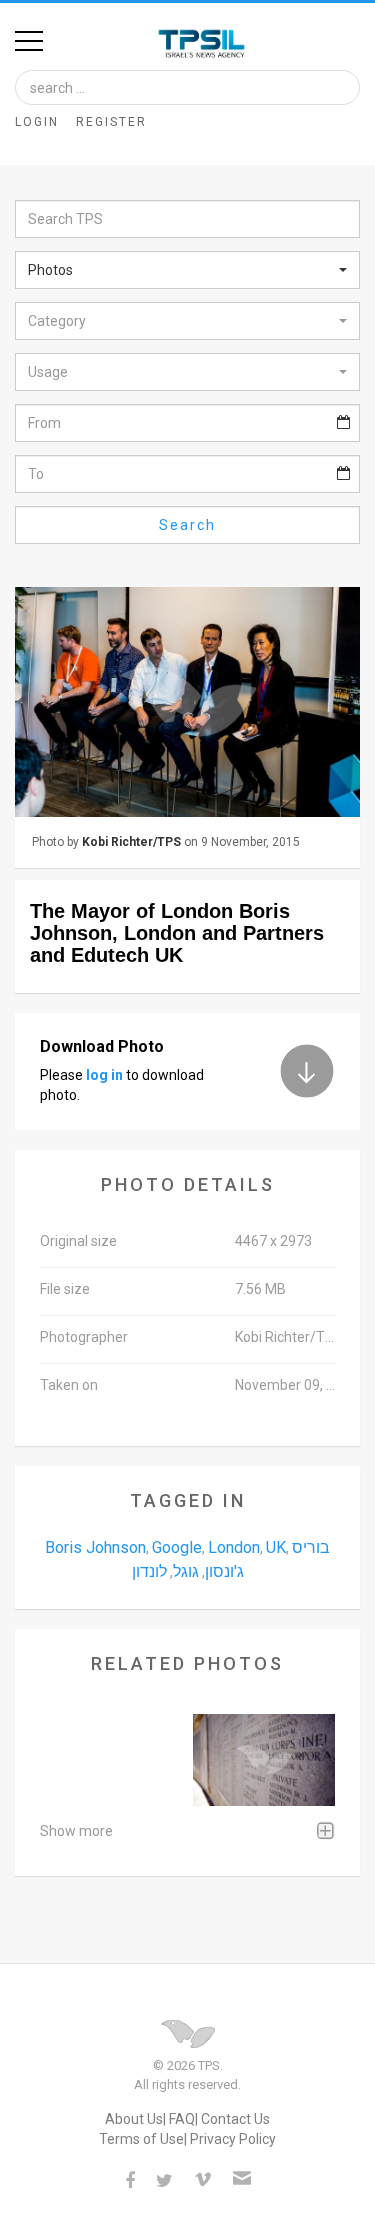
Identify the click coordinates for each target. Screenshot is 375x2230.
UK (276, 1547)
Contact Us (235, 2119)
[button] (187, 270)
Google (177, 1547)
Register (111, 122)
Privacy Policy (233, 2139)
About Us (134, 2119)
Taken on (69, 1385)
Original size (78, 1241)
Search (187, 525)
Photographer (84, 1337)
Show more (76, 1831)
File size (65, 1289)
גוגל (186, 1571)
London (234, 1547)
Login (37, 122)
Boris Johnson (95, 1547)
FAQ (182, 2119)
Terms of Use (141, 2139)
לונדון (149, 1571)
